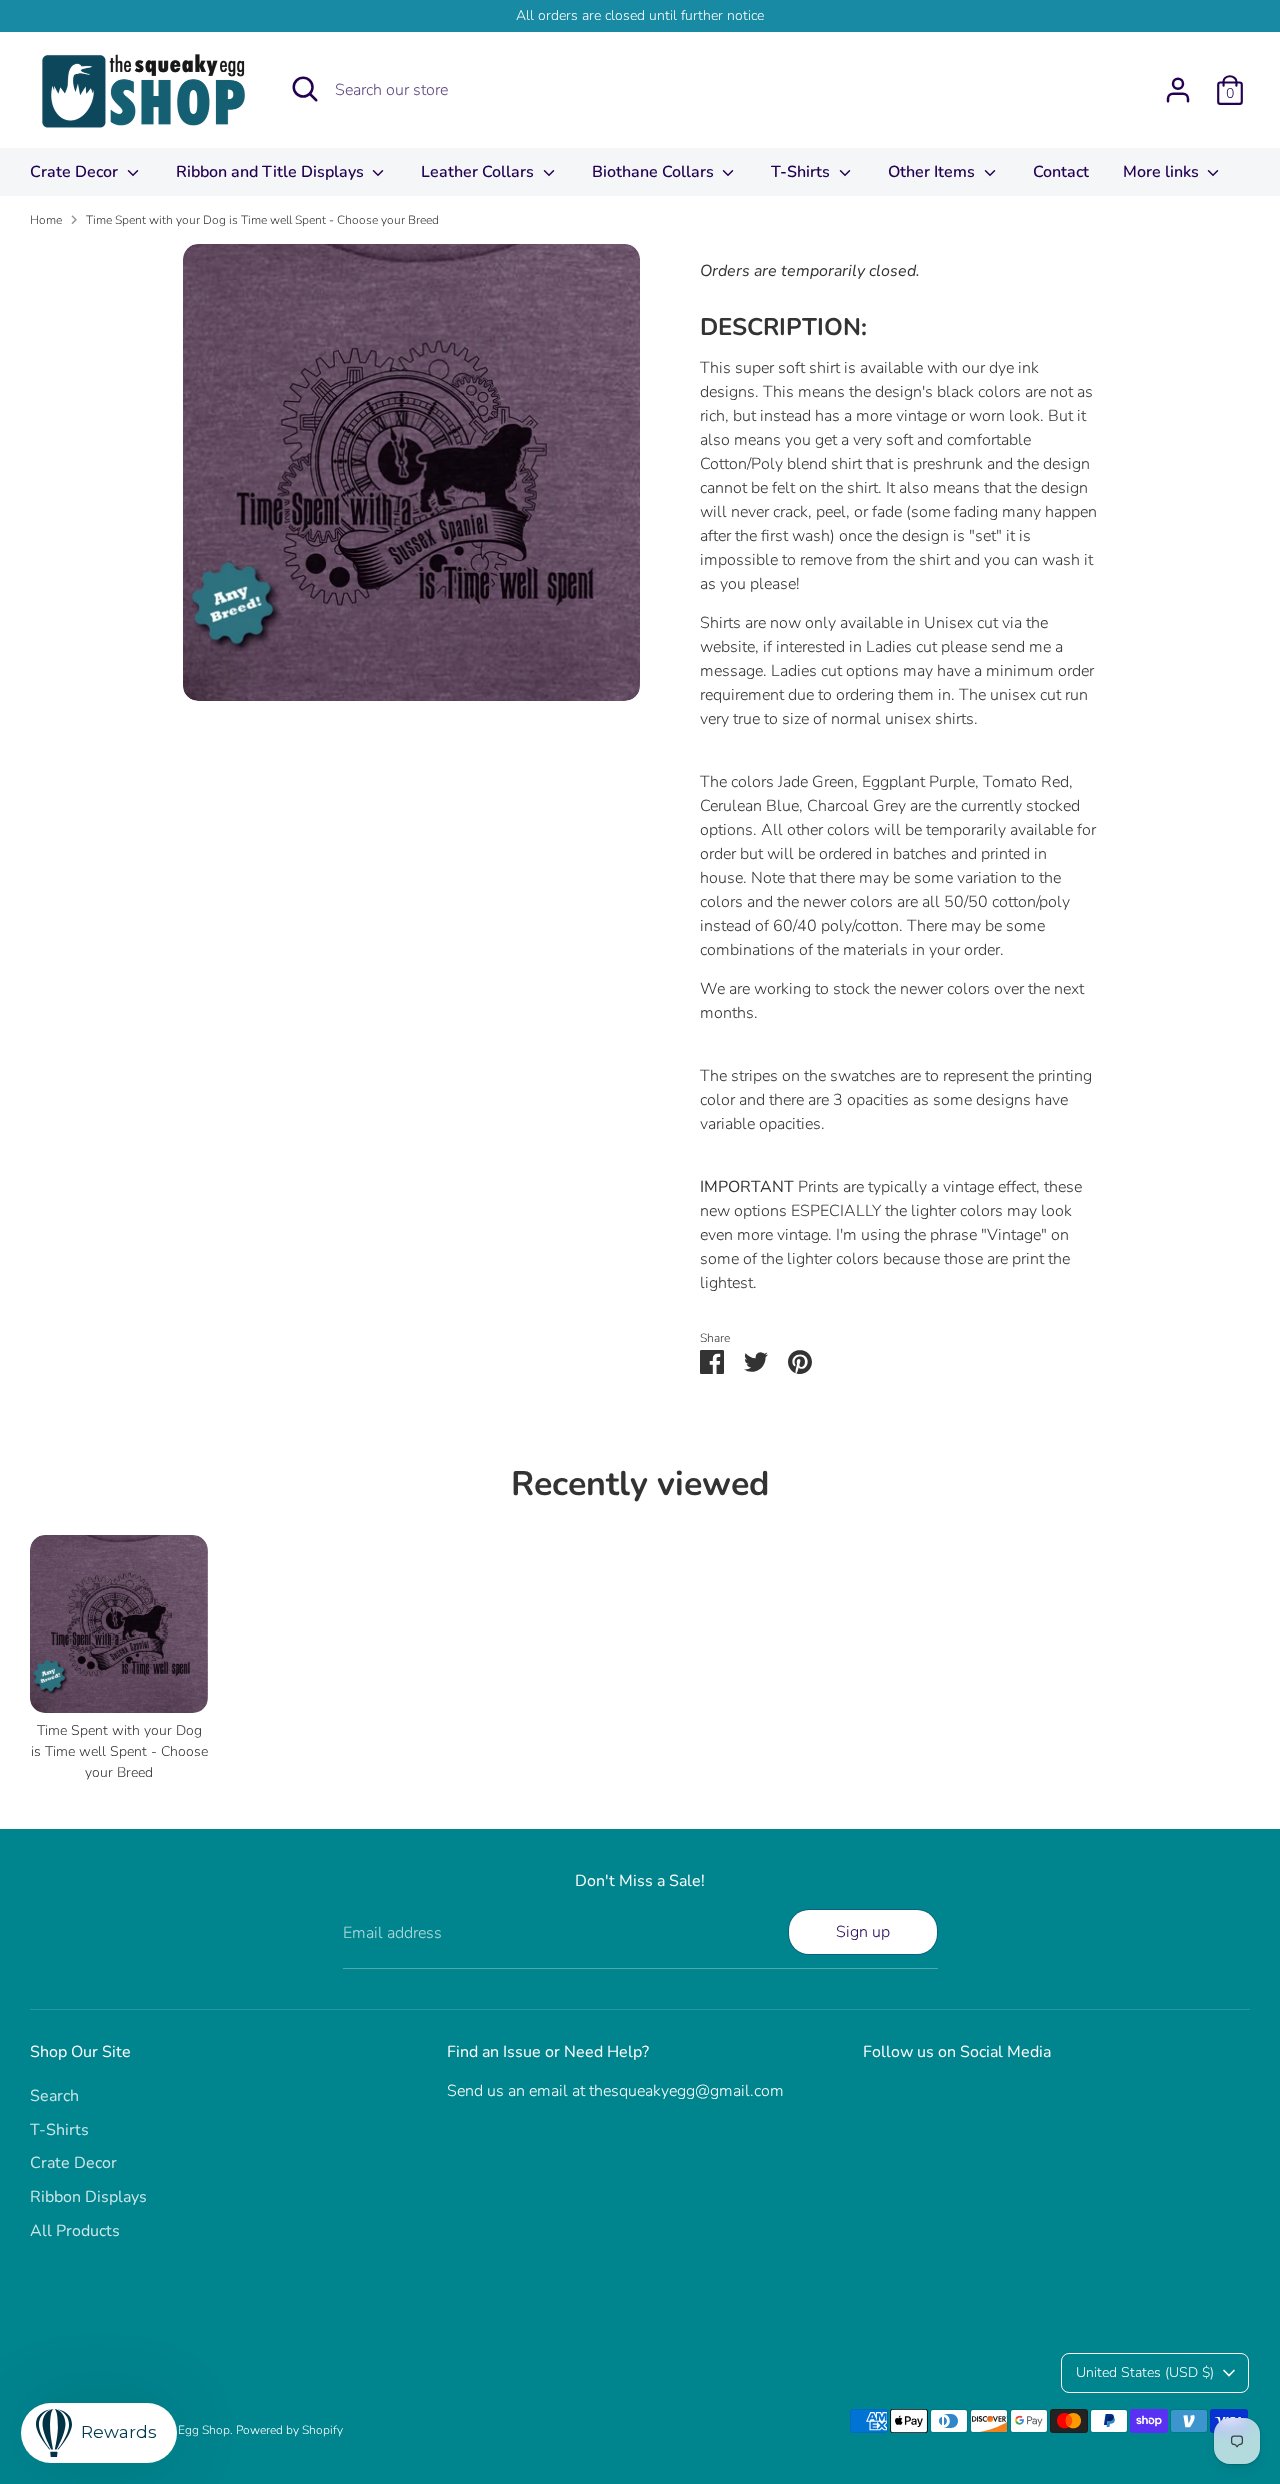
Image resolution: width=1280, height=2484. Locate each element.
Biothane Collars (655, 172)
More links (1163, 172)
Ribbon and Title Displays (272, 172)
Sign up (863, 1932)
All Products (75, 2231)
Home (46, 220)
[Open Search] (305, 89)
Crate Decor (76, 172)
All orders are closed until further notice (640, 15)
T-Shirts (802, 172)
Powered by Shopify (289, 2430)
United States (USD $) (1145, 2372)
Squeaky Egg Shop (180, 2430)
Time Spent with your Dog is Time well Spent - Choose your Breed (262, 220)
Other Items (933, 172)
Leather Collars (479, 172)
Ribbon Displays (88, 2197)
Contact (1061, 172)
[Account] (1178, 90)
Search (54, 2096)
